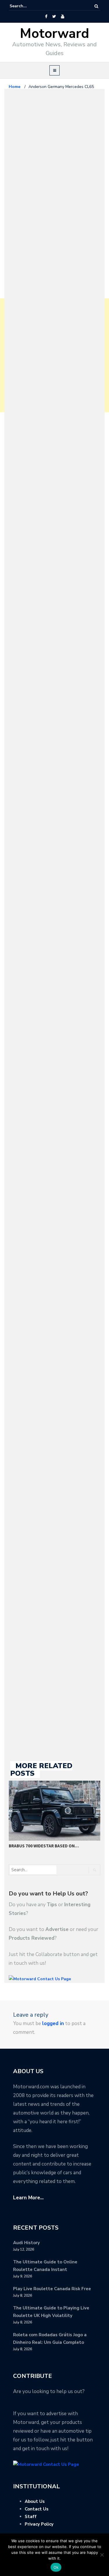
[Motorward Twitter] (54, 17)
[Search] (96, 6)
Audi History (26, 2243)
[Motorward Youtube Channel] (63, 17)
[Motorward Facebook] (46, 17)
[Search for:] (27, 6)
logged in (53, 2023)
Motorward (54, 34)
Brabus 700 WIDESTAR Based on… (44, 1846)
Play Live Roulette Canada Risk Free (52, 2289)
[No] (102, 2555)
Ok (56, 2567)
